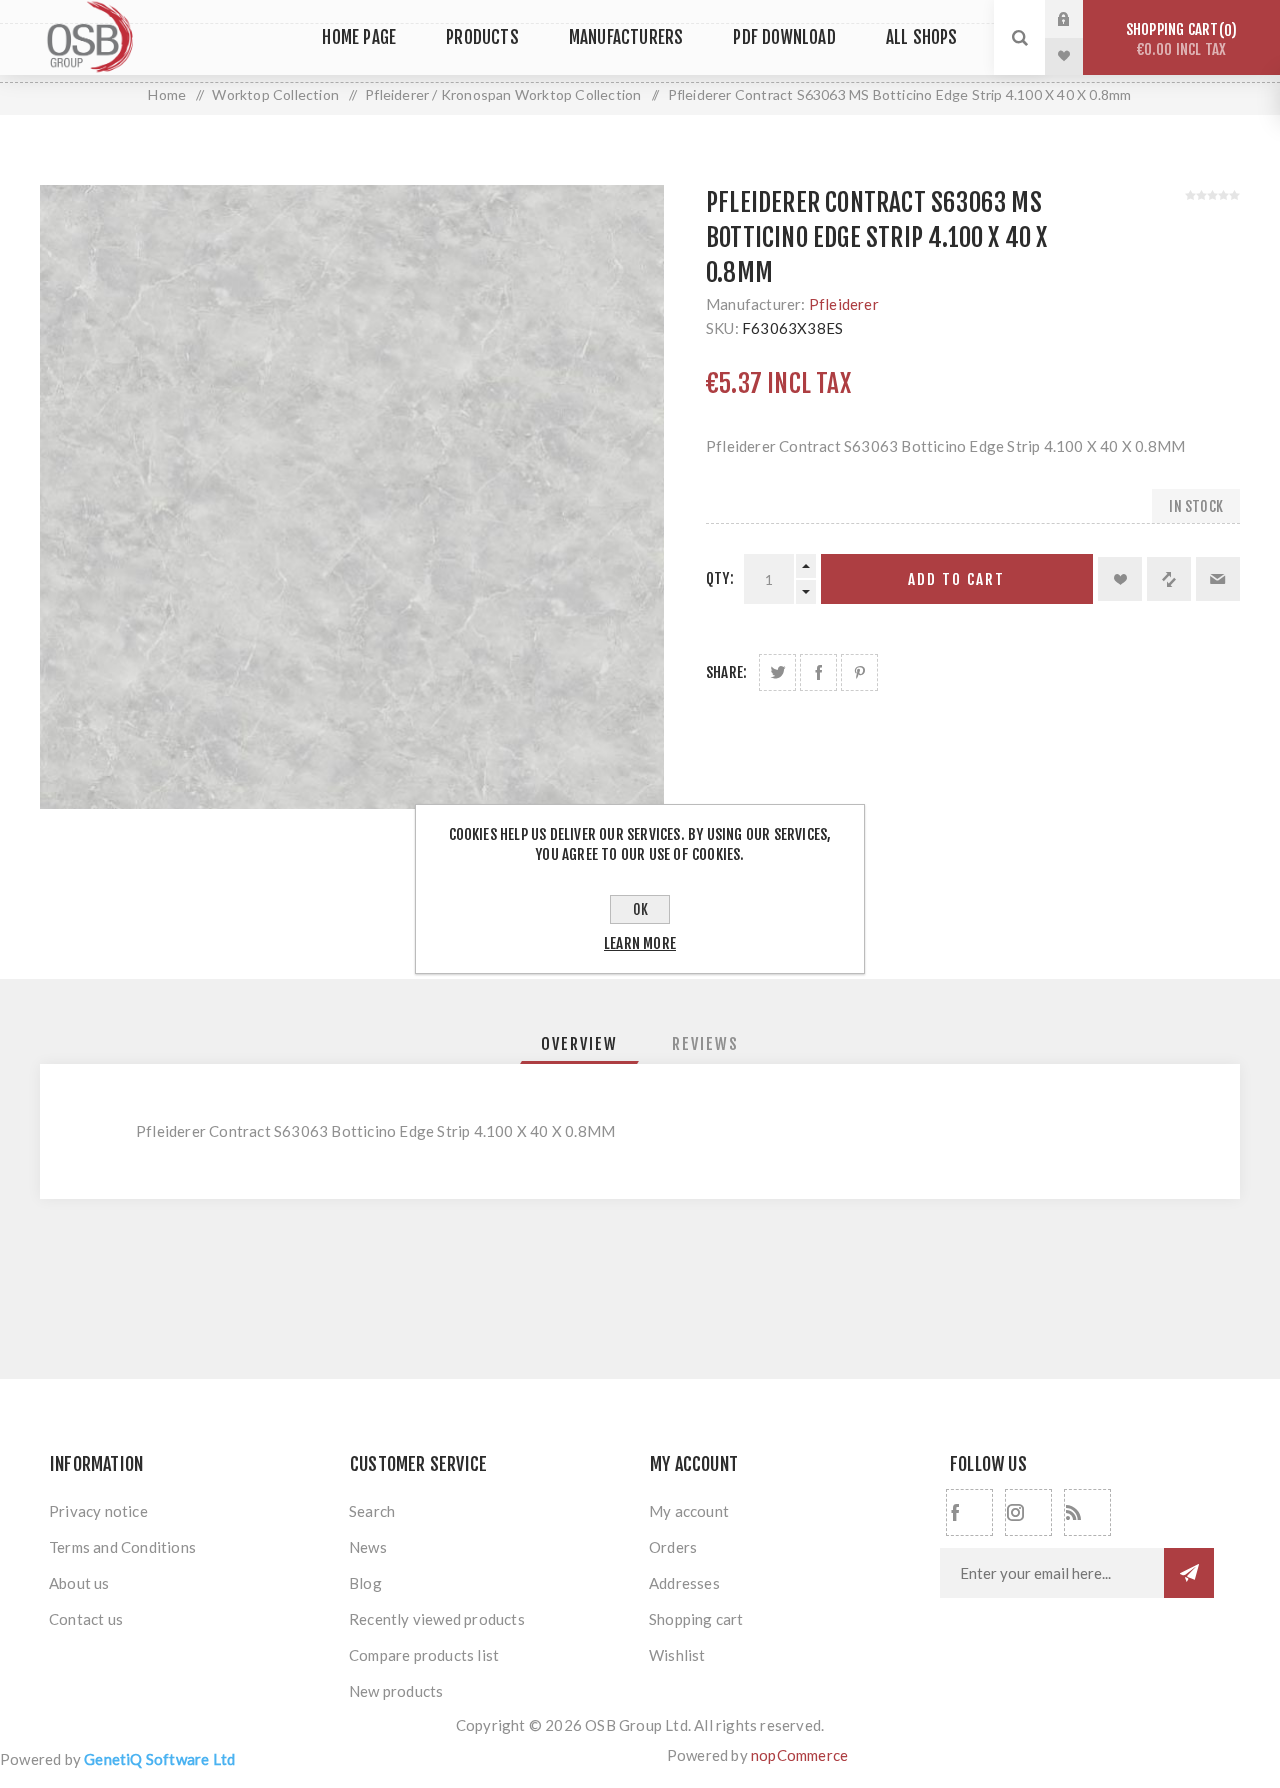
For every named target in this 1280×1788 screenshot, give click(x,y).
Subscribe (1189, 1573)
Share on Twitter (777, 672)
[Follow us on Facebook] (969, 1512)
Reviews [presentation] (705, 1044)
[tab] (579, 1044)
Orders (673, 1547)
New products (396, 1691)
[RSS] (1087, 1512)
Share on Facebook (818, 672)
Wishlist (677, 1655)
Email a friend (1218, 579)
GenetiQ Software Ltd (159, 1759)
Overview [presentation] (579, 1044)
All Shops (922, 37)
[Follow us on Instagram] (1028, 1512)
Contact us (86, 1619)
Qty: (720, 578)
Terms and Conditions (122, 1547)
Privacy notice (98, 1511)
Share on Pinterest (859, 672)
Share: (726, 672)
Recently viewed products (437, 1619)
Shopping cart (1178, 39)
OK (640, 909)
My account (689, 1511)
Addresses (684, 1583)
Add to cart (956, 579)
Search (372, 1511)
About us (79, 1583)
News (368, 1547)
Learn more (640, 943)
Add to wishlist (1120, 579)
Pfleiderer (844, 304)
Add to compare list (1169, 579)
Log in (1079, 19)
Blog (365, 1583)
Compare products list (424, 1655)
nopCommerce (799, 1755)
